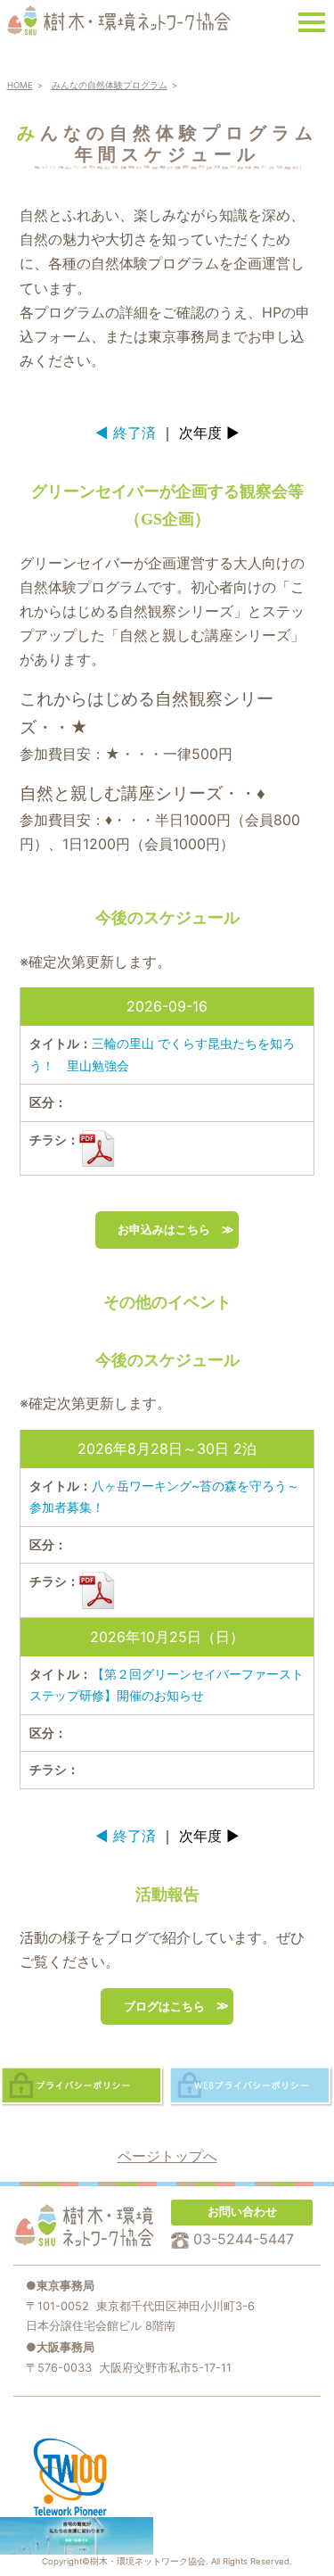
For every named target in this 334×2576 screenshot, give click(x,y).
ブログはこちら (164, 2006)
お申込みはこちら (164, 1230)
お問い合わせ (242, 2212)
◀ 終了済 (126, 433)
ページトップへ (167, 2156)
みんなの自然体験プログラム (110, 85)
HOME (20, 85)
